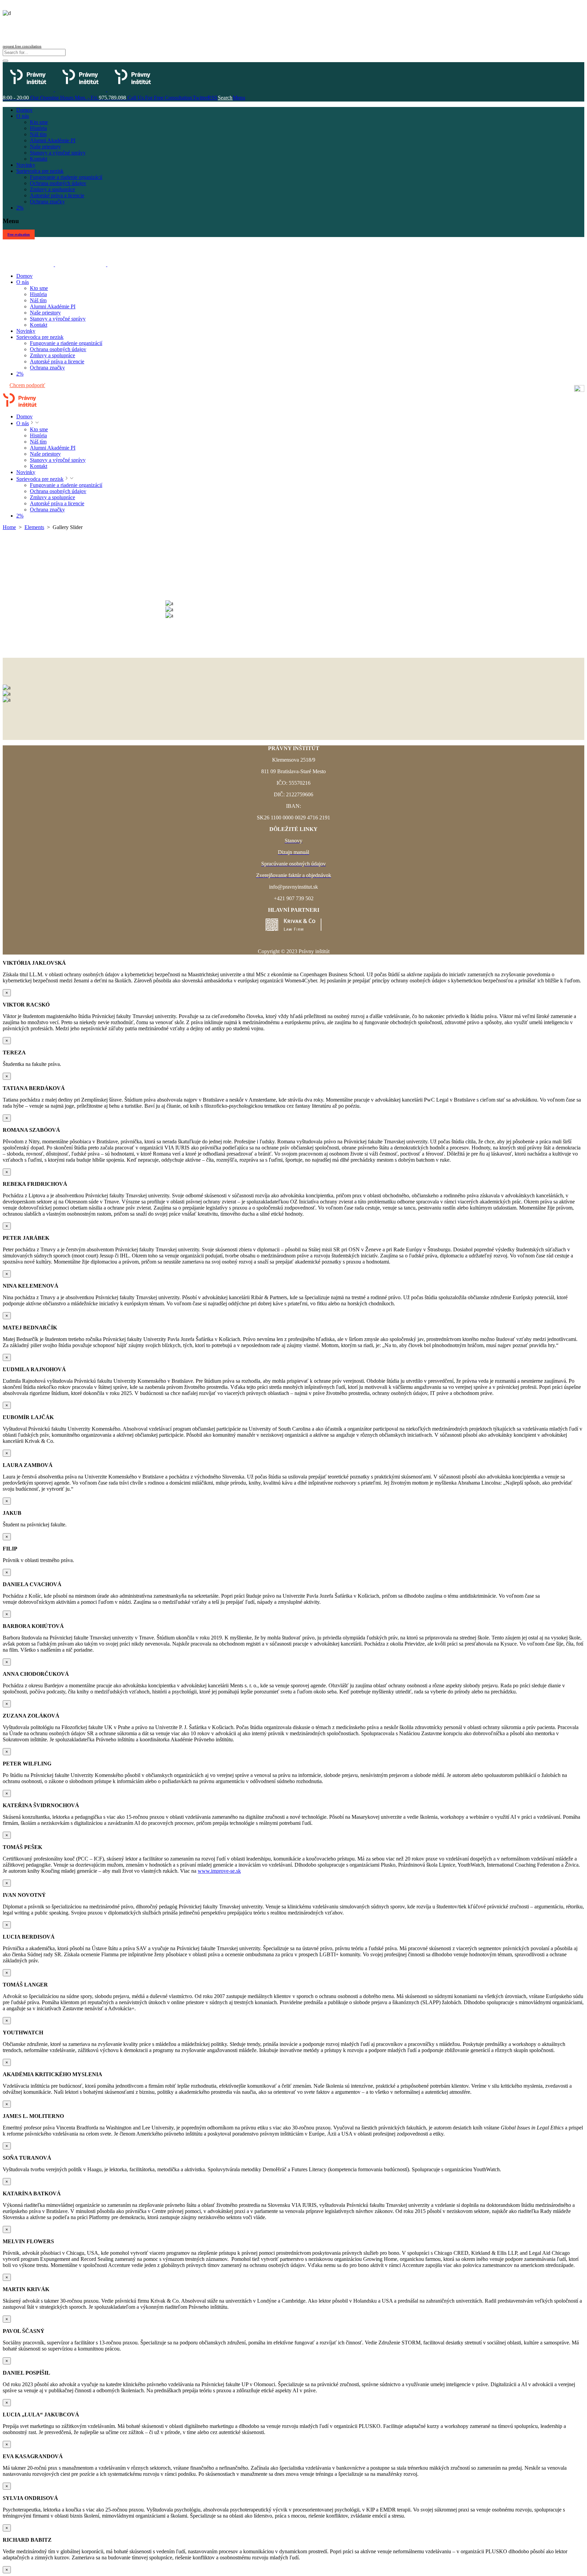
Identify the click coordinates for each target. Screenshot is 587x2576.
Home (9, 527)
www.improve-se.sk (219, 1871)
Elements (34, 527)
